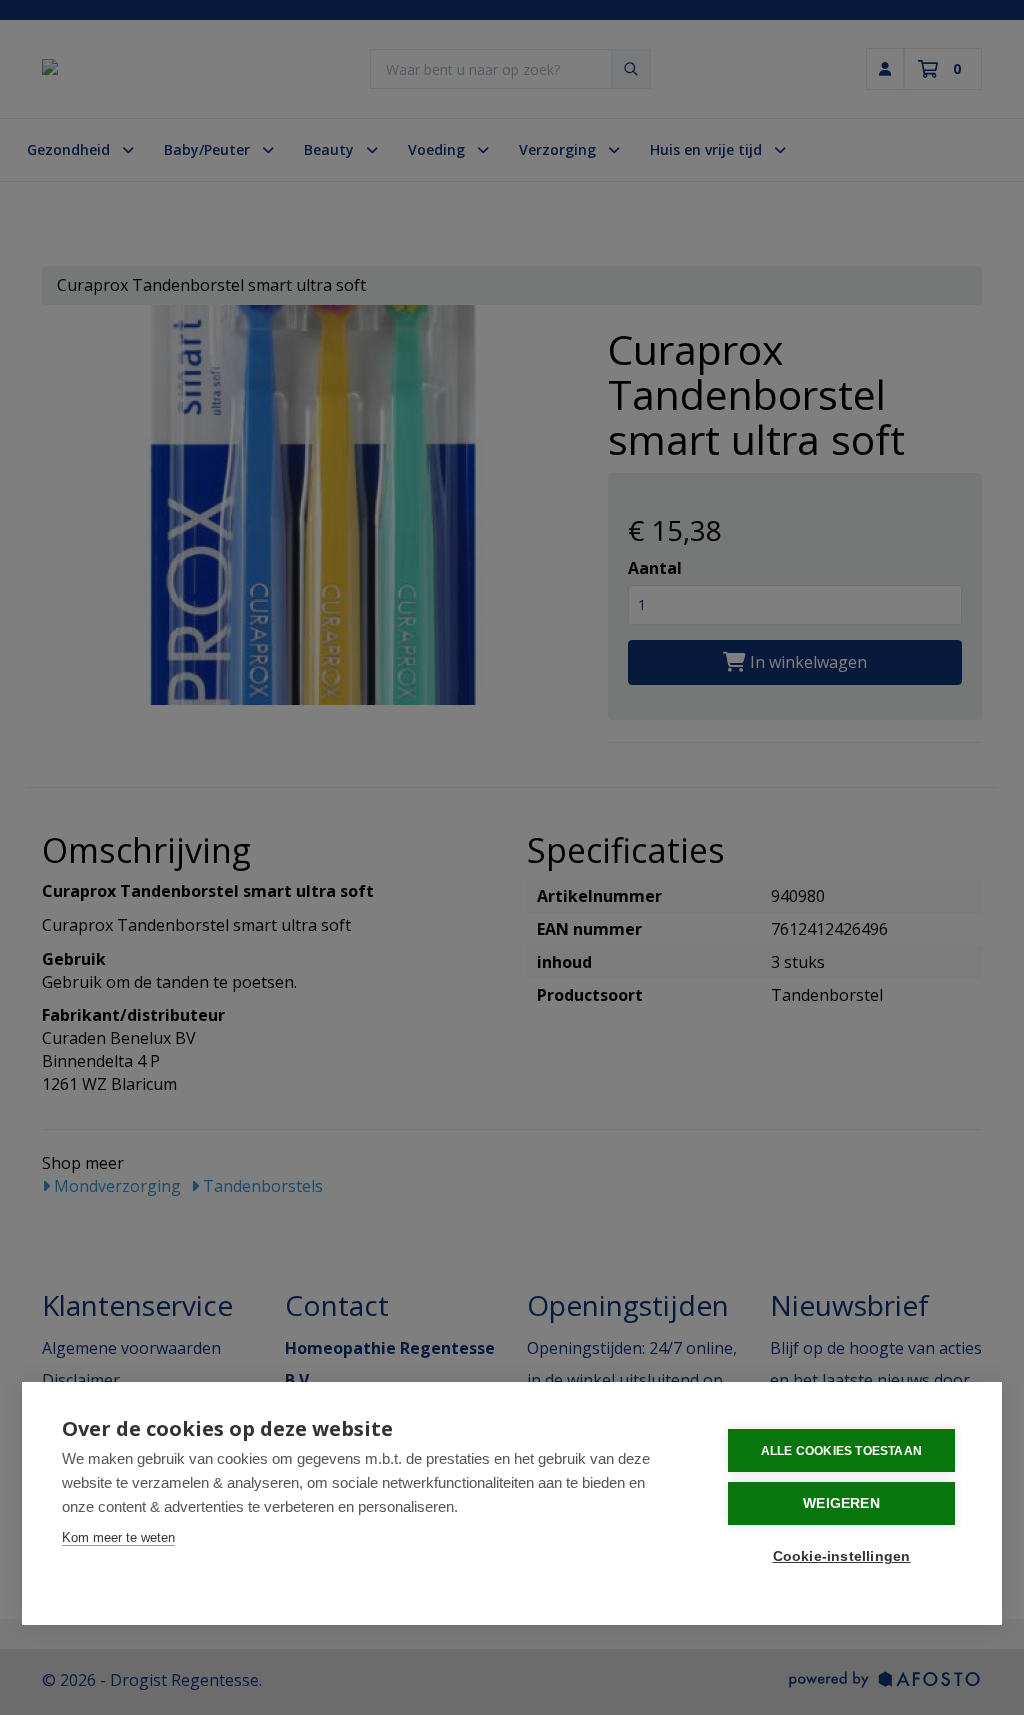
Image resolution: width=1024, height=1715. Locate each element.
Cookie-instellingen (842, 1556)
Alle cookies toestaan (841, 1451)
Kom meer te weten (118, 1537)
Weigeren (841, 1503)
